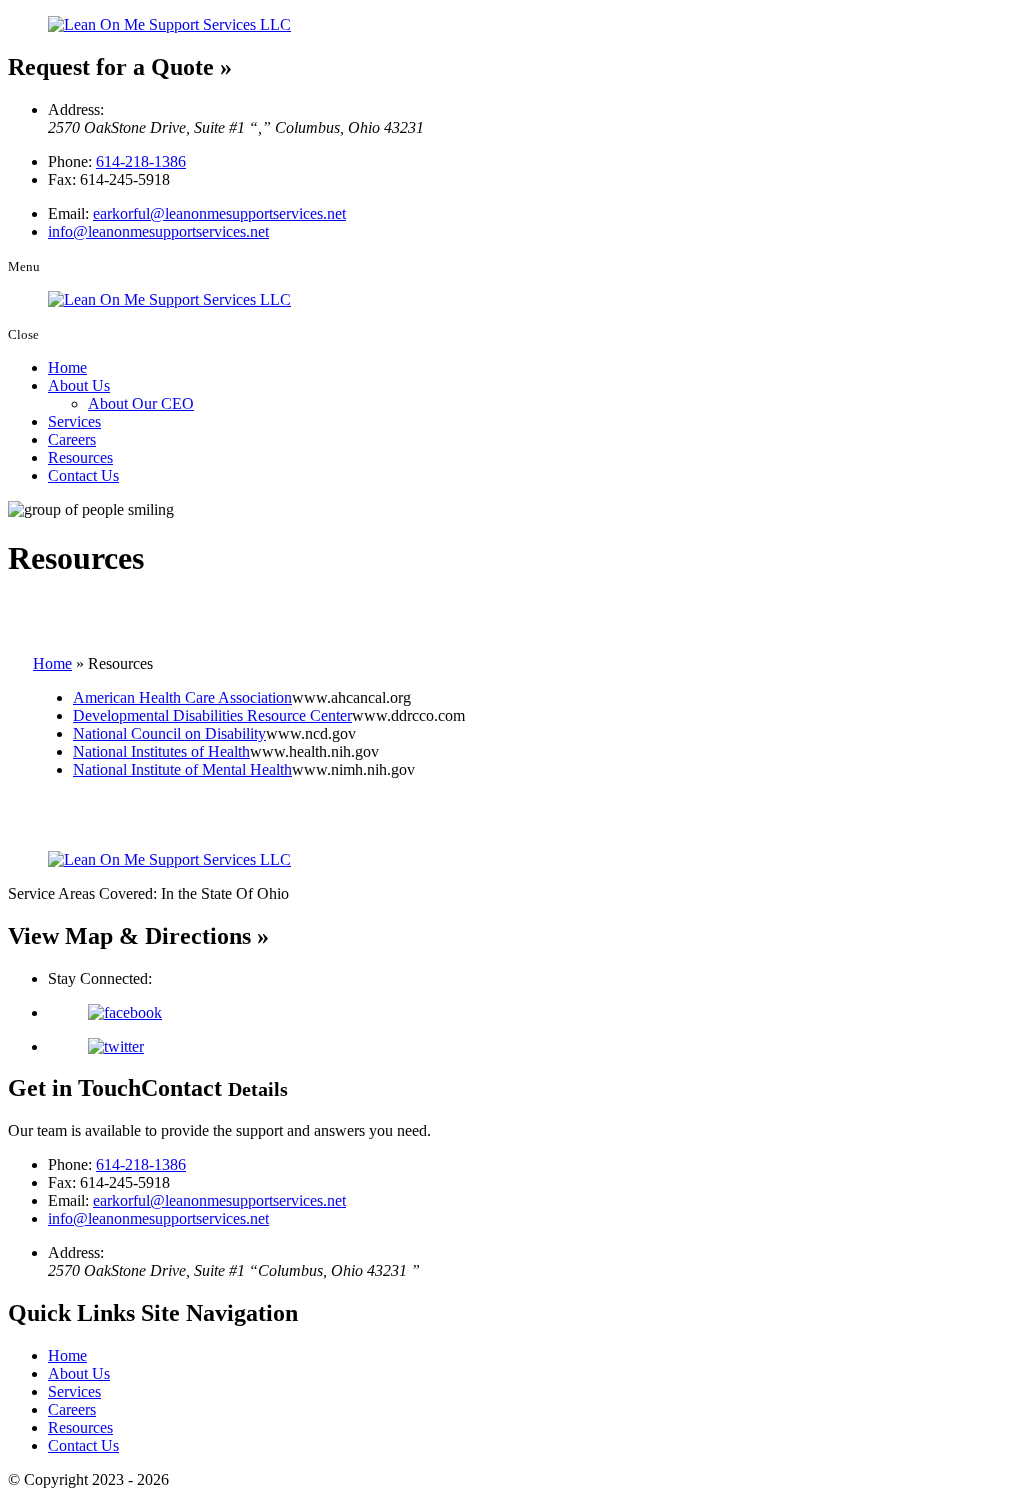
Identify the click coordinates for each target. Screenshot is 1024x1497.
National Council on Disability (169, 733)
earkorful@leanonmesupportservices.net (219, 213)
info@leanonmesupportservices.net (158, 231)
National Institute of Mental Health (182, 769)
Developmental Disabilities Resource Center (212, 715)
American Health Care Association (182, 697)
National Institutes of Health (161, 751)
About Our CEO (141, 403)
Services (74, 421)
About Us (79, 385)
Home (67, 367)
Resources (80, 457)
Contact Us (83, 475)
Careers (72, 439)
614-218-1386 (141, 161)
